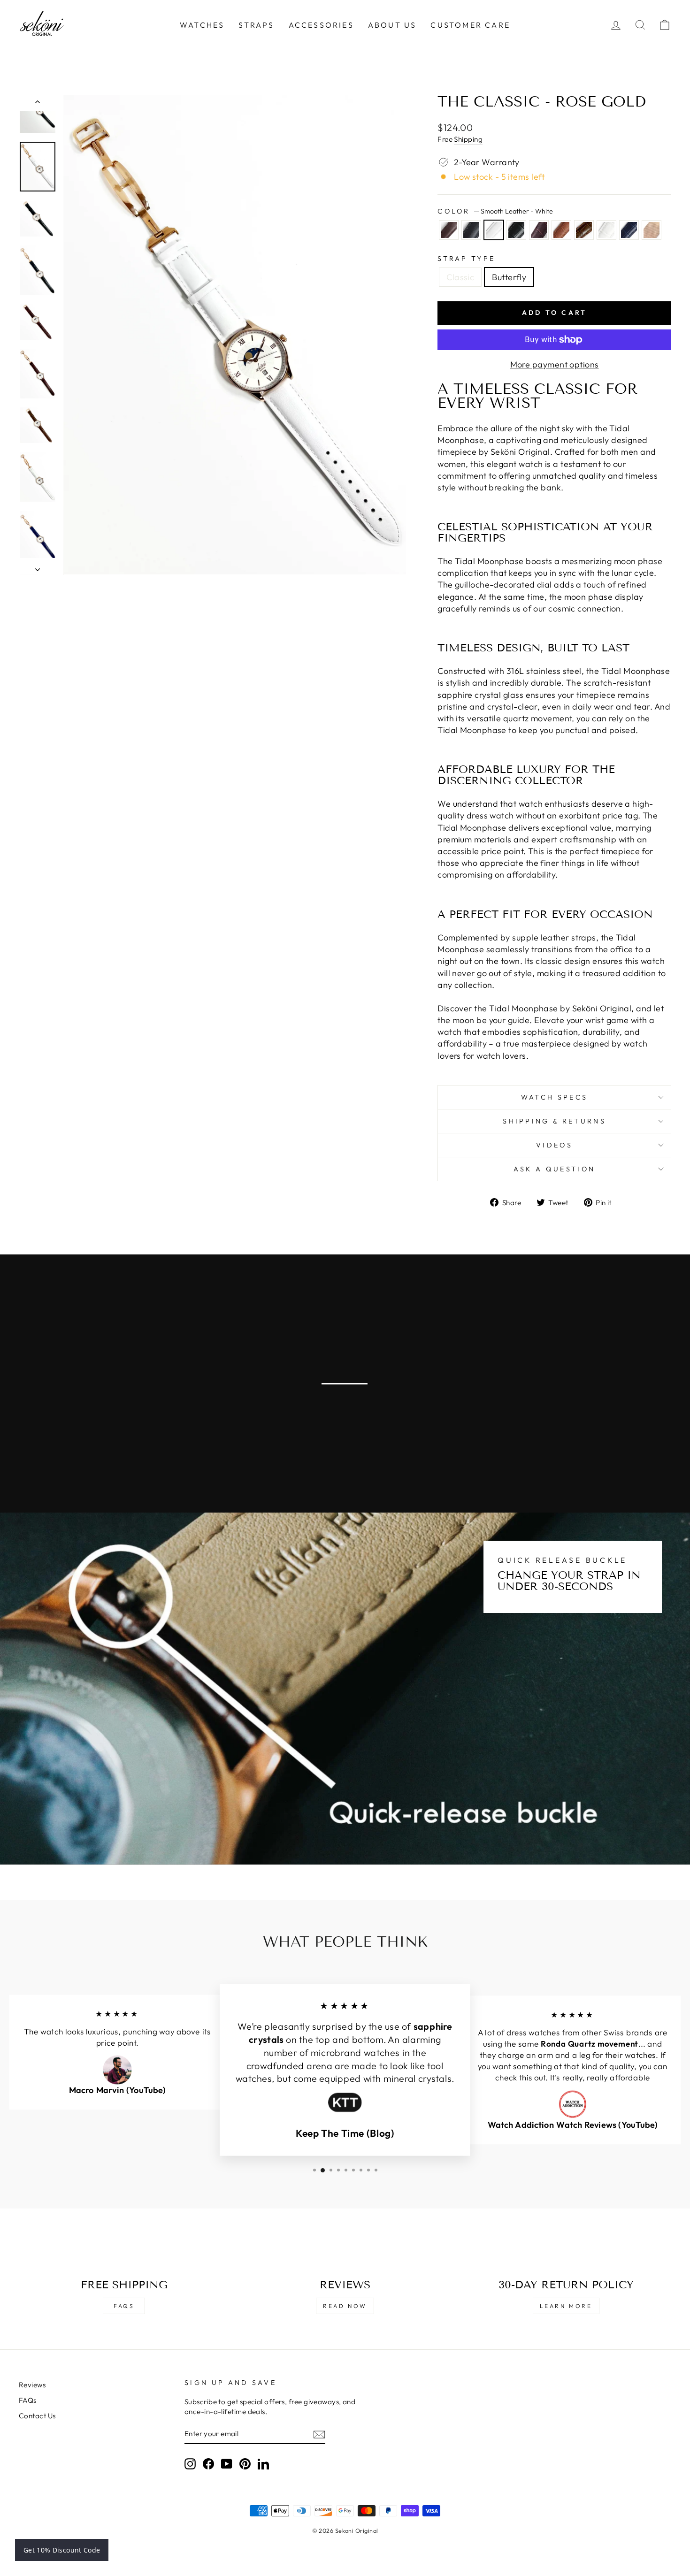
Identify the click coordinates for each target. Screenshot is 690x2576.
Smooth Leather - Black (471, 230)
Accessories (321, 25)
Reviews (32, 2385)
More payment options (555, 364)
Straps (256, 25)
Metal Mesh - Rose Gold (652, 230)
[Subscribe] (319, 2434)
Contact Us (37, 2416)
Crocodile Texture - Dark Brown (539, 230)
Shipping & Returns (554, 1121)
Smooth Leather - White (494, 230)
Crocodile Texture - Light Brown (561, 230)
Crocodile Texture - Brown (584, 230)
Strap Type (466, 259)
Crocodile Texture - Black (516, 230)
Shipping (468, 139)
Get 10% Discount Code (62, 2550)
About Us (392, 25)
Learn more (566, 2306)
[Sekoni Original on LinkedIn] (263, 2464)
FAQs (124, 2306)
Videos (554, 1145)
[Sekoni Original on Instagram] (190, 2464)
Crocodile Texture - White (606, 230)
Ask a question (554, 1169)
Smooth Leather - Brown (449, 230)
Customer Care (470, 25)
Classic (460, 277)
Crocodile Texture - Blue (629, 230)
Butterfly (509, 277)
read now (345, 2306)
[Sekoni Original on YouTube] (227, 2464)
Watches (202, 25)
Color (495, 211)
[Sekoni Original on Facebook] (208, 2464)
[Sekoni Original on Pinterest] (245, 2464)
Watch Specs (555, 1097)
